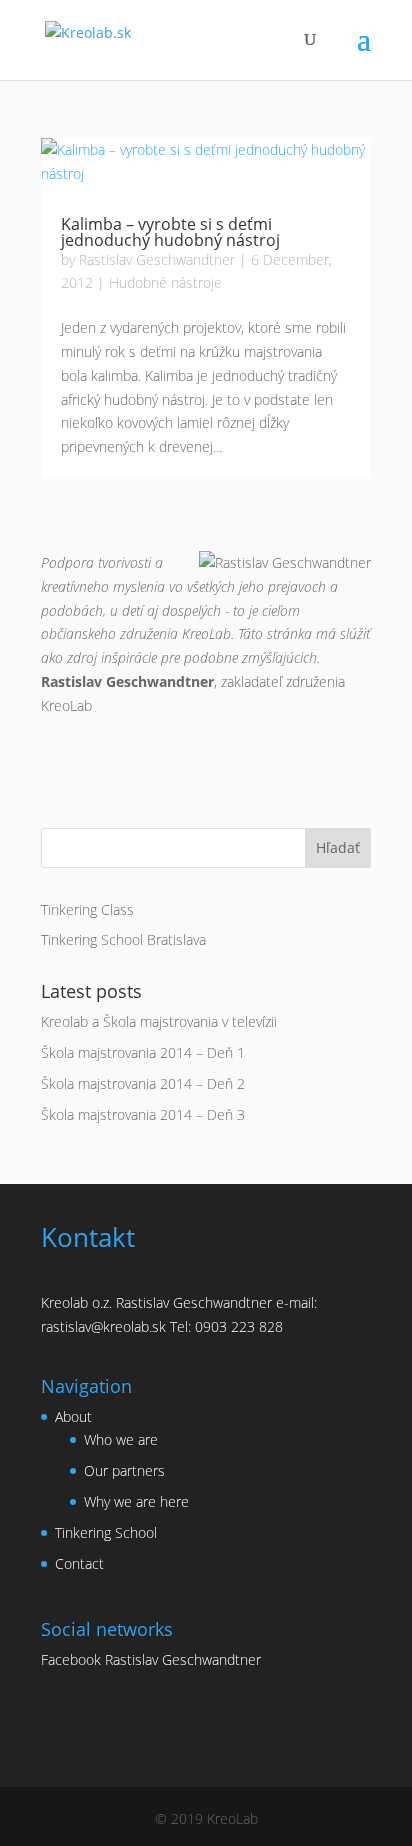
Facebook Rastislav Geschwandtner (151, 1659)
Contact (79, 1563)
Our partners (124, 1470)
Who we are (121, 1439)
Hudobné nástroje (165, 282)
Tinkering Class (87, 909)
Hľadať (338, 847)
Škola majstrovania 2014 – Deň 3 (143, 1114)
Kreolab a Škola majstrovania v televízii (159, 1021)
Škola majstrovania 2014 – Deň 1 (143, 1052)
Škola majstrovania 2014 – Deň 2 (143, 1083)
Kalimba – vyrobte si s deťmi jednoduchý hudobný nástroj (170, 232)
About (73, 1416)
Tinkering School (106, 1532)
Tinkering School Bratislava (123, 939)
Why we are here (136, 1501)
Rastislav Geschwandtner (157, 259)
